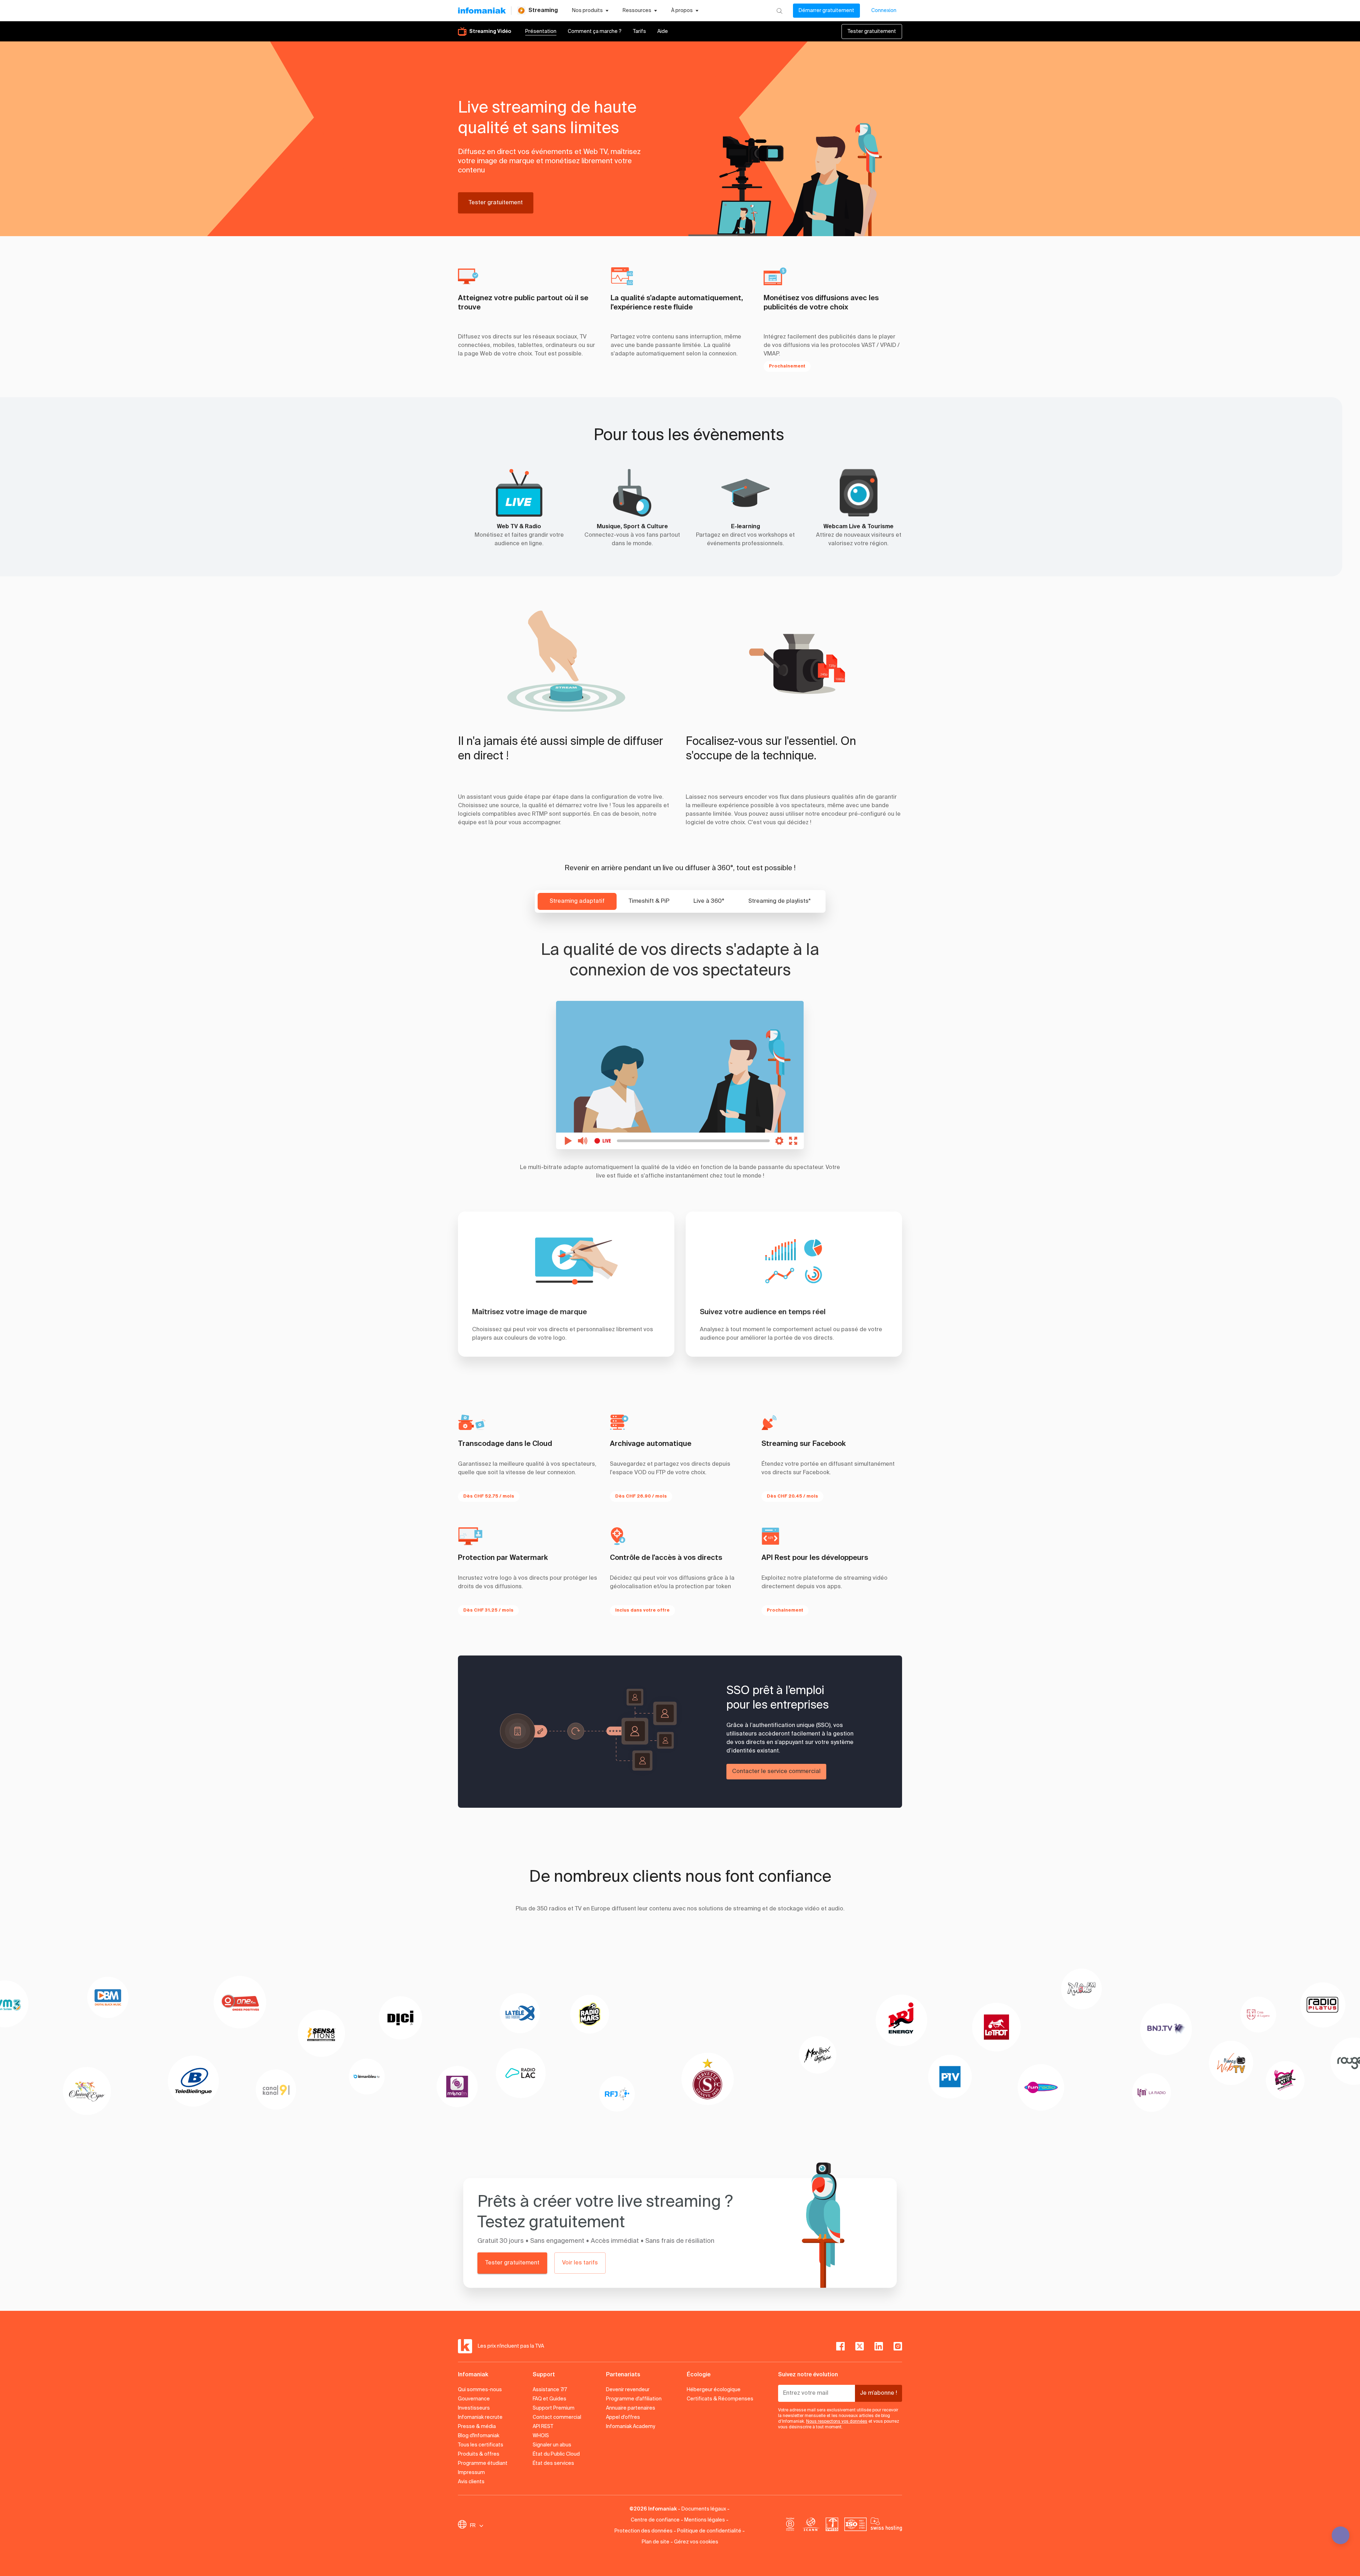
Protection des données (644, 2531)
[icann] (811, 2526)
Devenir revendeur (628, 2390)
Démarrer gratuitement (826, 11)
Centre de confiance (655, 2520)
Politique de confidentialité (709, 2531)
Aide (663, 32)
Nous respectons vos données (837, 2422)
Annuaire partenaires (631, 2408)
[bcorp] (790, 2526)
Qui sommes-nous (480, 2390)
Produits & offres (479, 2454)
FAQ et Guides (549, 2399)
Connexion (884, 11)
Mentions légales (705, 2520)
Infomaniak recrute (480, 2417)
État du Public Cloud (556, 2454)
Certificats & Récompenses (720, 2399)
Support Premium (554, 2408)
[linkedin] (879, 2346)
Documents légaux (704, 2509)
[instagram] (898, 2346)
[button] (785, 140)
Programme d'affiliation (634, 2399)
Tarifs (639, 32)
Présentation (541, 32)
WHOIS (541, 2436)
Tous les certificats (481, 2445)
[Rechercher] (779, 11)
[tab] (577, 901)
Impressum (471, 2473)
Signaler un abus (552, 2445)
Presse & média (477, 2427)
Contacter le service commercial (776, 1772)
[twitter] (860, 2346)
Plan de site (656, 2542)
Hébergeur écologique (714, 2390)
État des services (553, 2463)
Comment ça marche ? (595, 32)
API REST (543, 2427)
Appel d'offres (623, 2417)
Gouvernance (474, 2399)
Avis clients (471, 2482)
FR (473, 2526)
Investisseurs (474, 2408)
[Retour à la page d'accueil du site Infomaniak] (482, 11)
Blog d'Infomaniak (479, 2436)
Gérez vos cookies (696, 2542)
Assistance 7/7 (550, 2390)
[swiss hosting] (886, 2526)
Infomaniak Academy (631, 2427)
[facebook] (840, 2346)
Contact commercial (557, 2417)
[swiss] (832, 2526)
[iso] (855, 2526)
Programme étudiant (483, 2463)
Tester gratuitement (872, 32)
